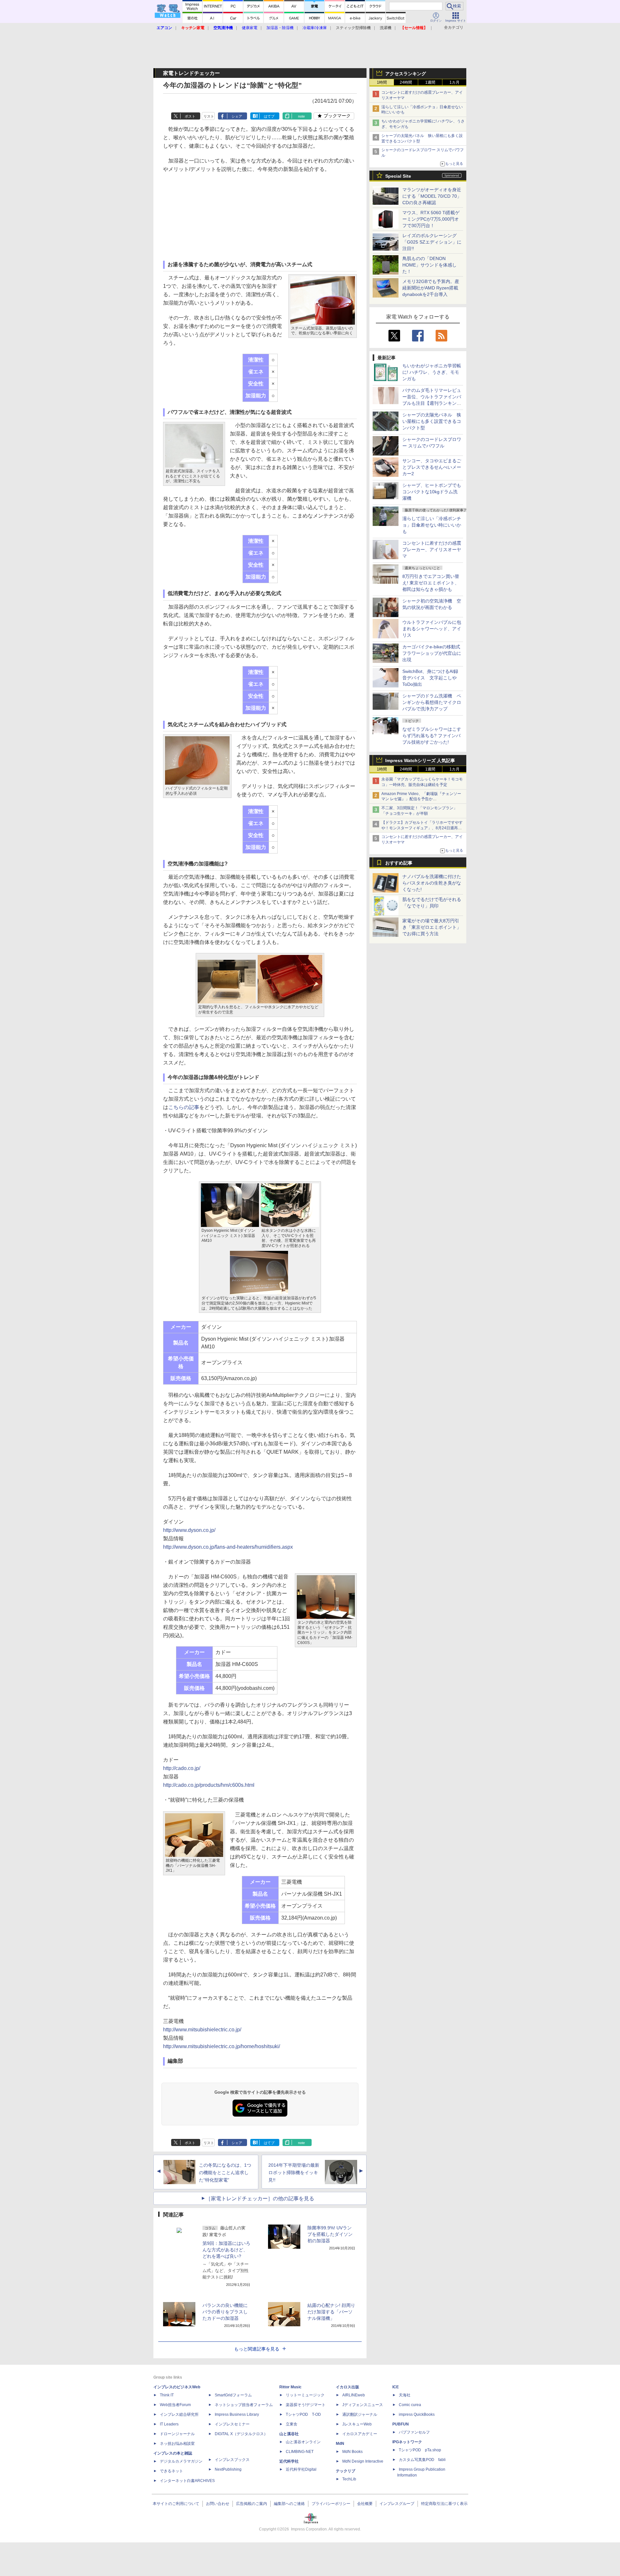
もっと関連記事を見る (257, 2349)
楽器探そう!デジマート (306, 2405)
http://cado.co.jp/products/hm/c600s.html (209, 1785)
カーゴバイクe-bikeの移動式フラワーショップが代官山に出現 (432, 653)
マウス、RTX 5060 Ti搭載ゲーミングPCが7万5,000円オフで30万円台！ (431, 219)
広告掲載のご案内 (252, 2504)
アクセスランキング (406, 74)
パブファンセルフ (414, 2432)
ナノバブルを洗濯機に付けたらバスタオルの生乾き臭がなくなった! (432, 883)
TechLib (349, 2479)
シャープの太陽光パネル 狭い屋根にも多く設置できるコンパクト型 (432, 421)
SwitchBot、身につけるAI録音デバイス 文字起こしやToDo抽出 (430, 678)
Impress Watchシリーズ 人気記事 (420, 760)
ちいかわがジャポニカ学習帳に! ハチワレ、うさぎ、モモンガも (432, 372)
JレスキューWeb (357, 2424)
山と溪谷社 (289, 2434)
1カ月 (455, 82)
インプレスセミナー (232, 2424)
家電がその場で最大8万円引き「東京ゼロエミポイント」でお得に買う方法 (432, 927)
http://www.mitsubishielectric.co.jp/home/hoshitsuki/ (222, 2046)
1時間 (382, 82)
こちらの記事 (184, 1107)
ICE (396, 2387)
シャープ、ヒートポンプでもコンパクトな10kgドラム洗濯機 (432, 492)
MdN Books (352, 2452)
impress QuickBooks (417, 2414)
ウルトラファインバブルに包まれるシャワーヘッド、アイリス (432, 629)
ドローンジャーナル (177, 2434)
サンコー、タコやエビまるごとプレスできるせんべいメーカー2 (432, 467)
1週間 (430, 82)
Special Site (398, 176)
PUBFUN (401, 2424)
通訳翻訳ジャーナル (360, 2414)
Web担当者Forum (175, 2405)
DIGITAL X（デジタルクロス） (241, 2434)
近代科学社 (289, 2461)
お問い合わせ (218, 2504)
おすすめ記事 (399, 863)
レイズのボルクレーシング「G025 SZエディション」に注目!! (432, 242)
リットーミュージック (305, 2395)
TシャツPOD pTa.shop (420, 2450)
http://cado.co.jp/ (182, 1768)
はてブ (269, 116)
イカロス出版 (347, 2387)
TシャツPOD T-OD (303, 2414)
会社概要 (365, 2504)
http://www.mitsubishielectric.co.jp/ (202, 2030)
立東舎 (292, 2424)
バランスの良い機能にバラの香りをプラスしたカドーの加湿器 (225, 2312)
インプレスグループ (397, 2504)
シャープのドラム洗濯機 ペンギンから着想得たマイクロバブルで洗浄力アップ (432, 702)
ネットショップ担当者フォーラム (244, 2405)
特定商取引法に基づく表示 (444, 2504)
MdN (340, 2444)
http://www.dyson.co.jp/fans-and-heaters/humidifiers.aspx (228, 1547)
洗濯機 (386, 28)
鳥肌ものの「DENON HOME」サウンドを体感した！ (429, 265)
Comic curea (410, 2405)
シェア (237, 116)
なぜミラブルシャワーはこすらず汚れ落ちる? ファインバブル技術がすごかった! (432, 736)
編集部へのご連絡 (289, 2504)
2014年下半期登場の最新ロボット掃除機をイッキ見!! (294, 2173)
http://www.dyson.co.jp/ (189, 1530)
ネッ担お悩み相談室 (177, 2444)
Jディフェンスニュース (363, 2405)
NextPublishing (228, 2469)
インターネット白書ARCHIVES (187, 2481)
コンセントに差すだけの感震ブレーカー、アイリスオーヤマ (432, 550)
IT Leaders (169, 2424)
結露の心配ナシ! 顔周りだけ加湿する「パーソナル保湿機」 (331, 2312)
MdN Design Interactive (363, 2461)
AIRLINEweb (354, 2395)
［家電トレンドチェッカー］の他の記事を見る (260, 2199)
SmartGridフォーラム (233, 2395)
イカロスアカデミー (360, 2434)
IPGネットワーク (407, 2442)
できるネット (171, 2471)
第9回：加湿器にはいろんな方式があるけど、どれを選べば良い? (226, 2250)
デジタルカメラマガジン (181, 2461)
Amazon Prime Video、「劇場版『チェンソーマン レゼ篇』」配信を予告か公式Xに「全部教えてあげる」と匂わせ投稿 (421, 799)
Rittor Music (290, 2387)
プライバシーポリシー (331, 2504)
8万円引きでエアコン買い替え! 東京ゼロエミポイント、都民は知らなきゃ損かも (431, 583)
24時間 (406, 82)
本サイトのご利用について (176, 2504)
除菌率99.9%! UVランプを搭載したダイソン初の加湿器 (330, 2234)
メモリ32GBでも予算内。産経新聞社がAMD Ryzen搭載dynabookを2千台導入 (431, 288)
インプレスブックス (232, 2460)
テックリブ (346, 2471)
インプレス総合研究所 (179, 2414)
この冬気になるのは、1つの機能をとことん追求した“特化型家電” (225, 2173)
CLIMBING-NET (300, 2452)
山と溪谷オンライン (303, 2442)
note (301, 116)
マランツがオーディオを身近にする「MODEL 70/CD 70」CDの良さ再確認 (432, 196)
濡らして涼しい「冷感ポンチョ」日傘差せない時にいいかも (432, 525)
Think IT (167, 2395)
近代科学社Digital (301, 2469)
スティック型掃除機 (353, 28)
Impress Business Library (237, 2414)
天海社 (405, 2395)
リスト (209, 116)
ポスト (190, 116)
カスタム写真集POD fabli (422, 2460)
